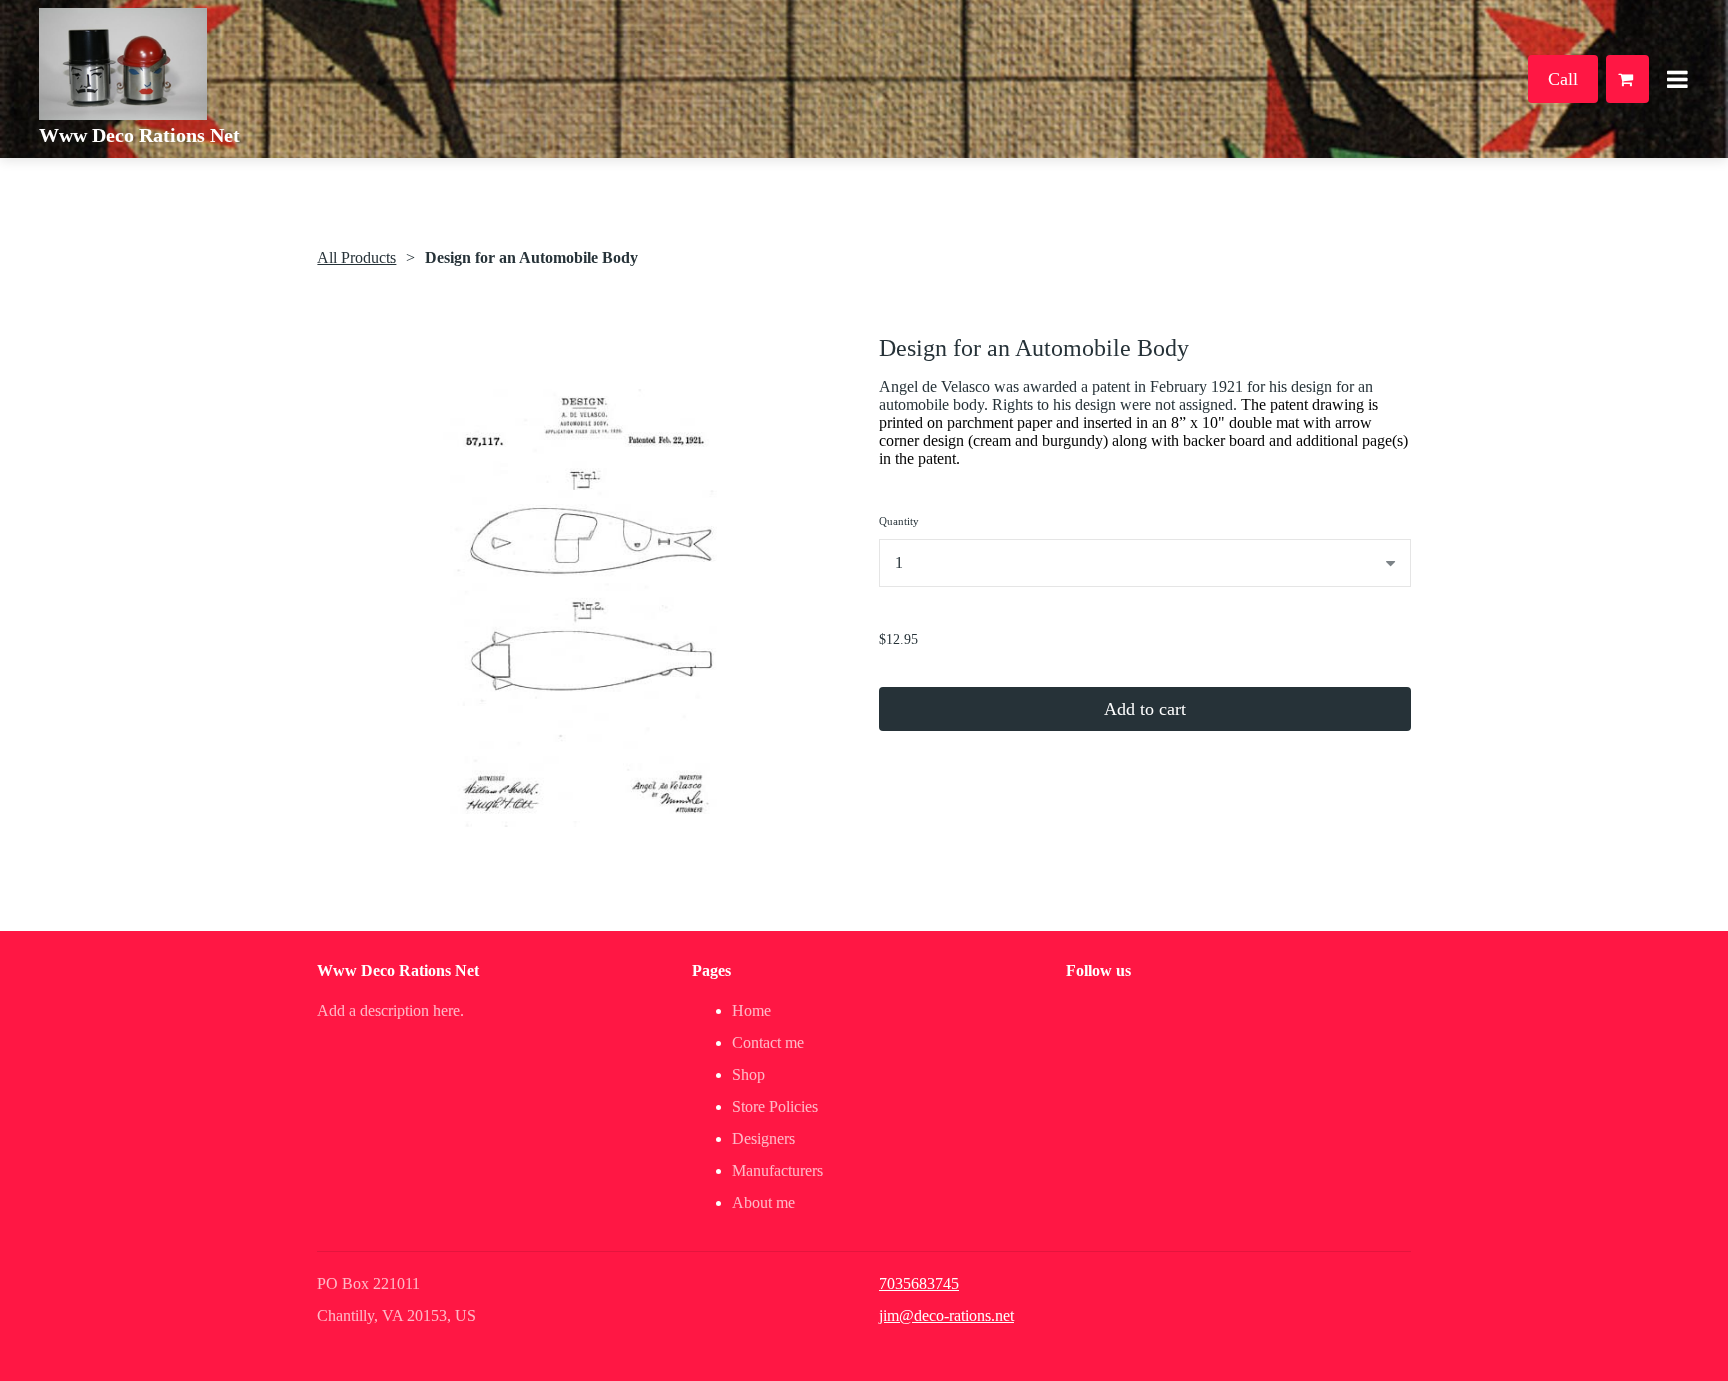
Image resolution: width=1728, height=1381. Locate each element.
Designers (763, 1138)
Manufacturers (777, 1170)
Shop (748, 1074)
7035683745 (919, 1283)
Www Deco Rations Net (139, 135)
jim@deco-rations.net (946, 1315)
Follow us (1098, 970)
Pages (711, 970)
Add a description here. (390, 1010)
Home (751, 1010)
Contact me (768, 1042)
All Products (356, 257)
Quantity (899, 521)
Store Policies (775, 1106)
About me (763, 1202)
